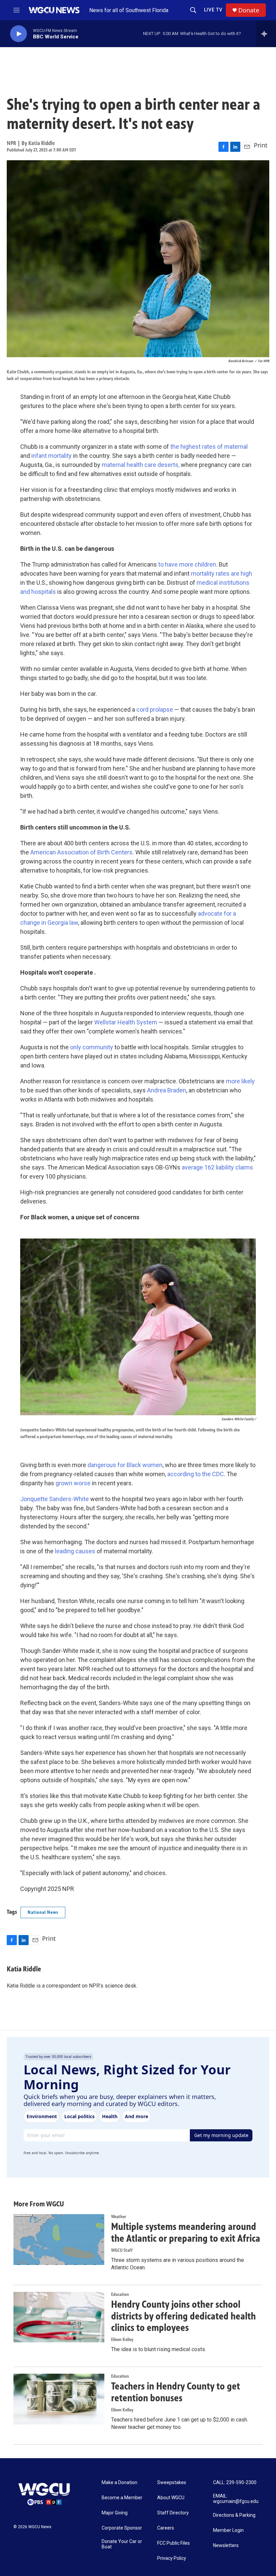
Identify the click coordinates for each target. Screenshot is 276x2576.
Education (120, 2294)
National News (43, 1912)
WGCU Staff (122, 2250)
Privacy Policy (172, 2558)
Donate (249, 10)
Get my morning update (221, 2135)
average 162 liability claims (217, 1167)
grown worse (73, 1483)
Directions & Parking (234, 2515)
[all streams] (266, 34)
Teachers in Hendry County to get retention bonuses (176, 2392)
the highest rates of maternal (209, 447)
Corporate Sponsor (122, 2528)
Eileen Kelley (122, 2340)
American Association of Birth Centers (81, 852)
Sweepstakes (172, 2483)
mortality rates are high (221, 573)
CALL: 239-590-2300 (235, 2483)
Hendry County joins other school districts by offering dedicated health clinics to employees (183, 2316)
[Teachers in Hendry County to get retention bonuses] (59, 2399)
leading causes (75, 1551)
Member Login (228, 2530)
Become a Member (122, 2498)
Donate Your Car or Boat (122, 2544)
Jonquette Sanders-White (55, 1499)
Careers (166, 2528)
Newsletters (226, 2546)
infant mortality (51, 456)
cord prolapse (155, 709)
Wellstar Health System (126, 1022)
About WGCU (171, 2498)
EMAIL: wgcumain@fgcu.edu (236, 2499)
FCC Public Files (174, 2543)
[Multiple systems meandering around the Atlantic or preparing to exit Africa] (59, 2239)
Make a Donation (119, 2483)
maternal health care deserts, (141, 465)
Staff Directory (173, 2513)
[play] (19, 34)
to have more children (187, 564)
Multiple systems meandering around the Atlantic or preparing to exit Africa (186, 2232)
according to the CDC (196, 1474)
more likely (240, 1081)
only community (92, 1047)
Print (261, 145)
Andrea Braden (167, 1090)
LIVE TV (213, 10)
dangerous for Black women (125, 1465)
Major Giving (115, 2513)
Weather (119, 2217)
